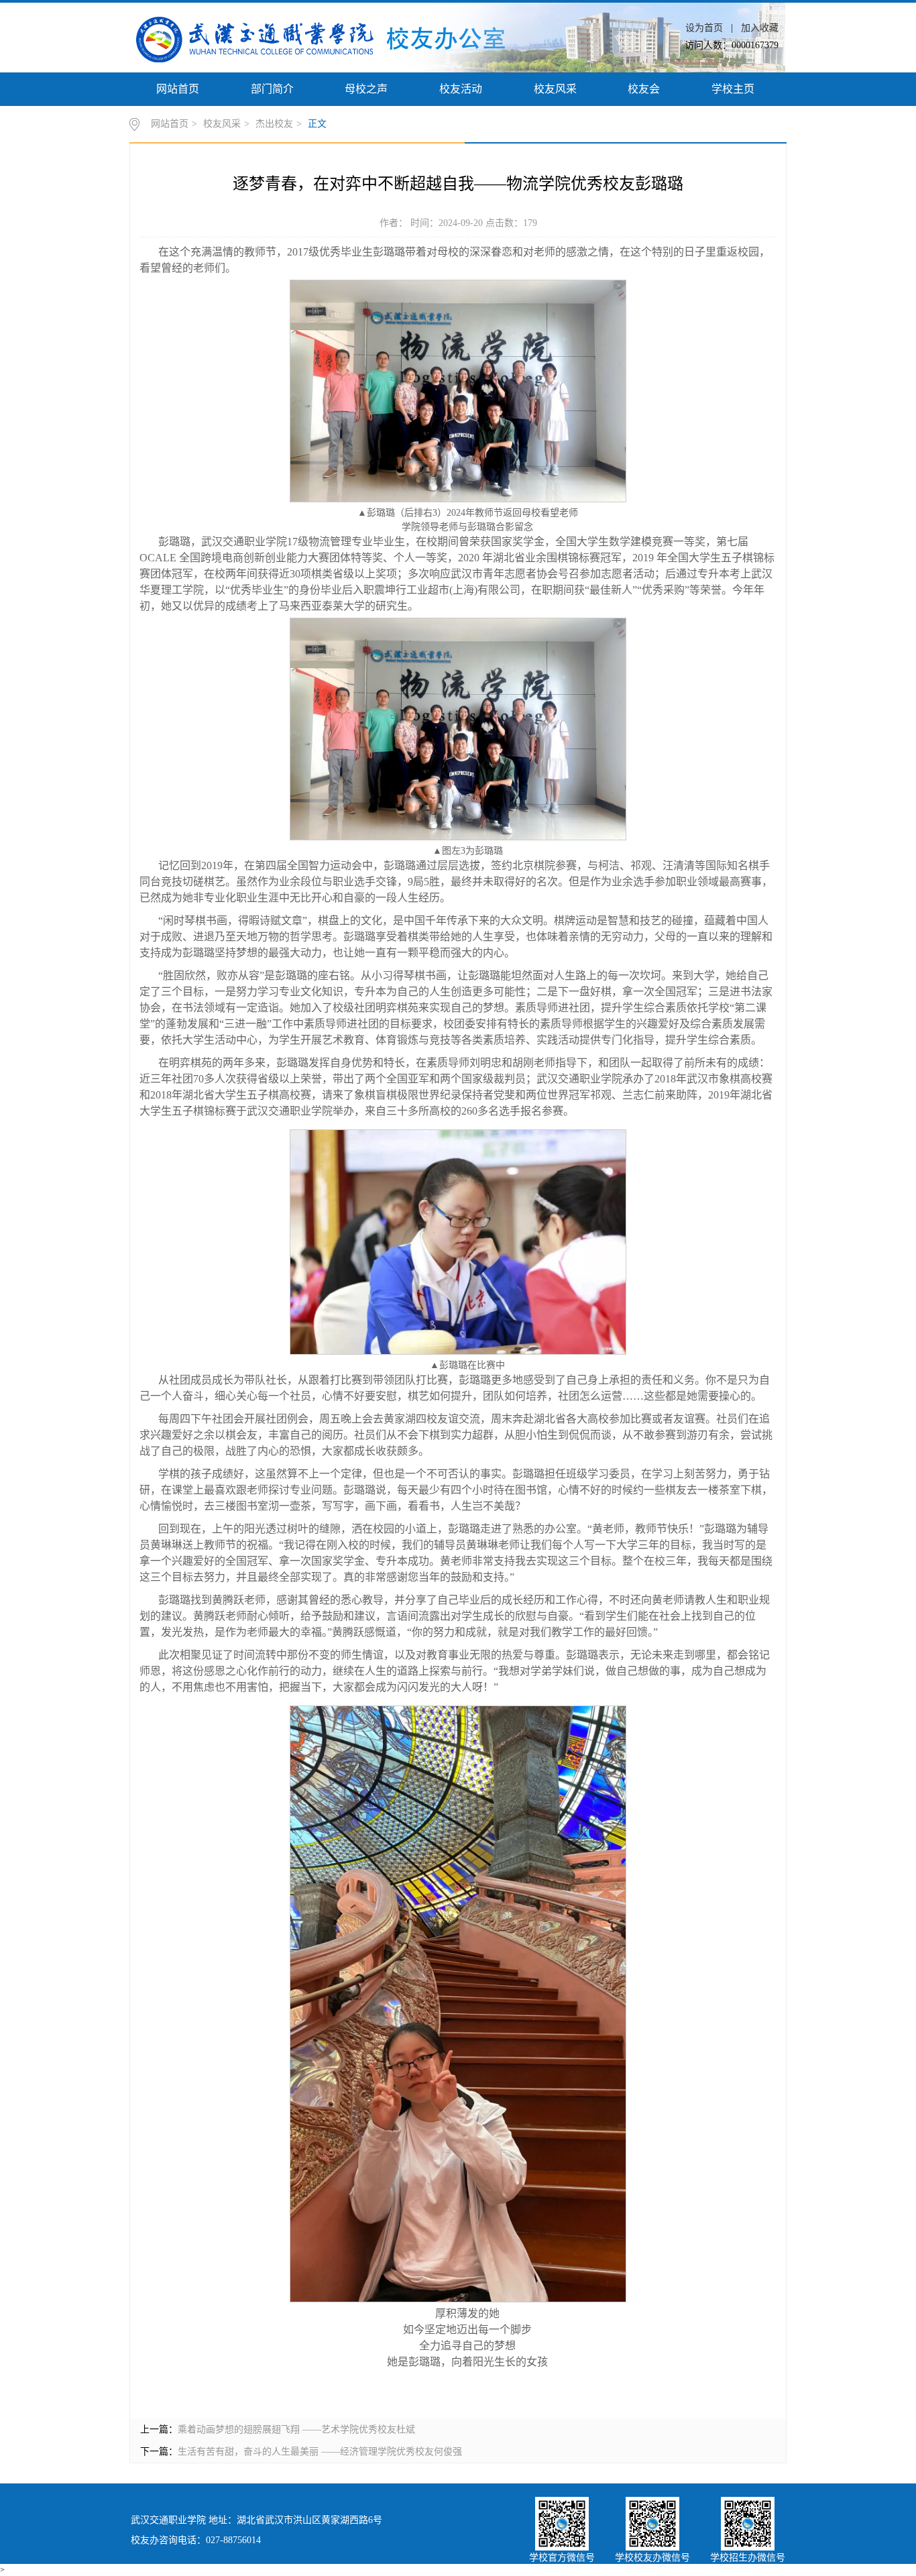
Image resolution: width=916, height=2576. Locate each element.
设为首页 (705, 28)
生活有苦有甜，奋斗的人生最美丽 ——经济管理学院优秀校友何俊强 (320, 2452)
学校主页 (733, 89)
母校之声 (366, 89)
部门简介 (272, 89)
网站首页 (178, 89)
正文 (317, 124)
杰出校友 (274, 124)
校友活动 (461, 89)
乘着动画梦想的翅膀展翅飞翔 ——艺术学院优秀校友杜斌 (296, 2429)
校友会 (644, 89)
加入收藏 (760, 28)
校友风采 (555, 89)
